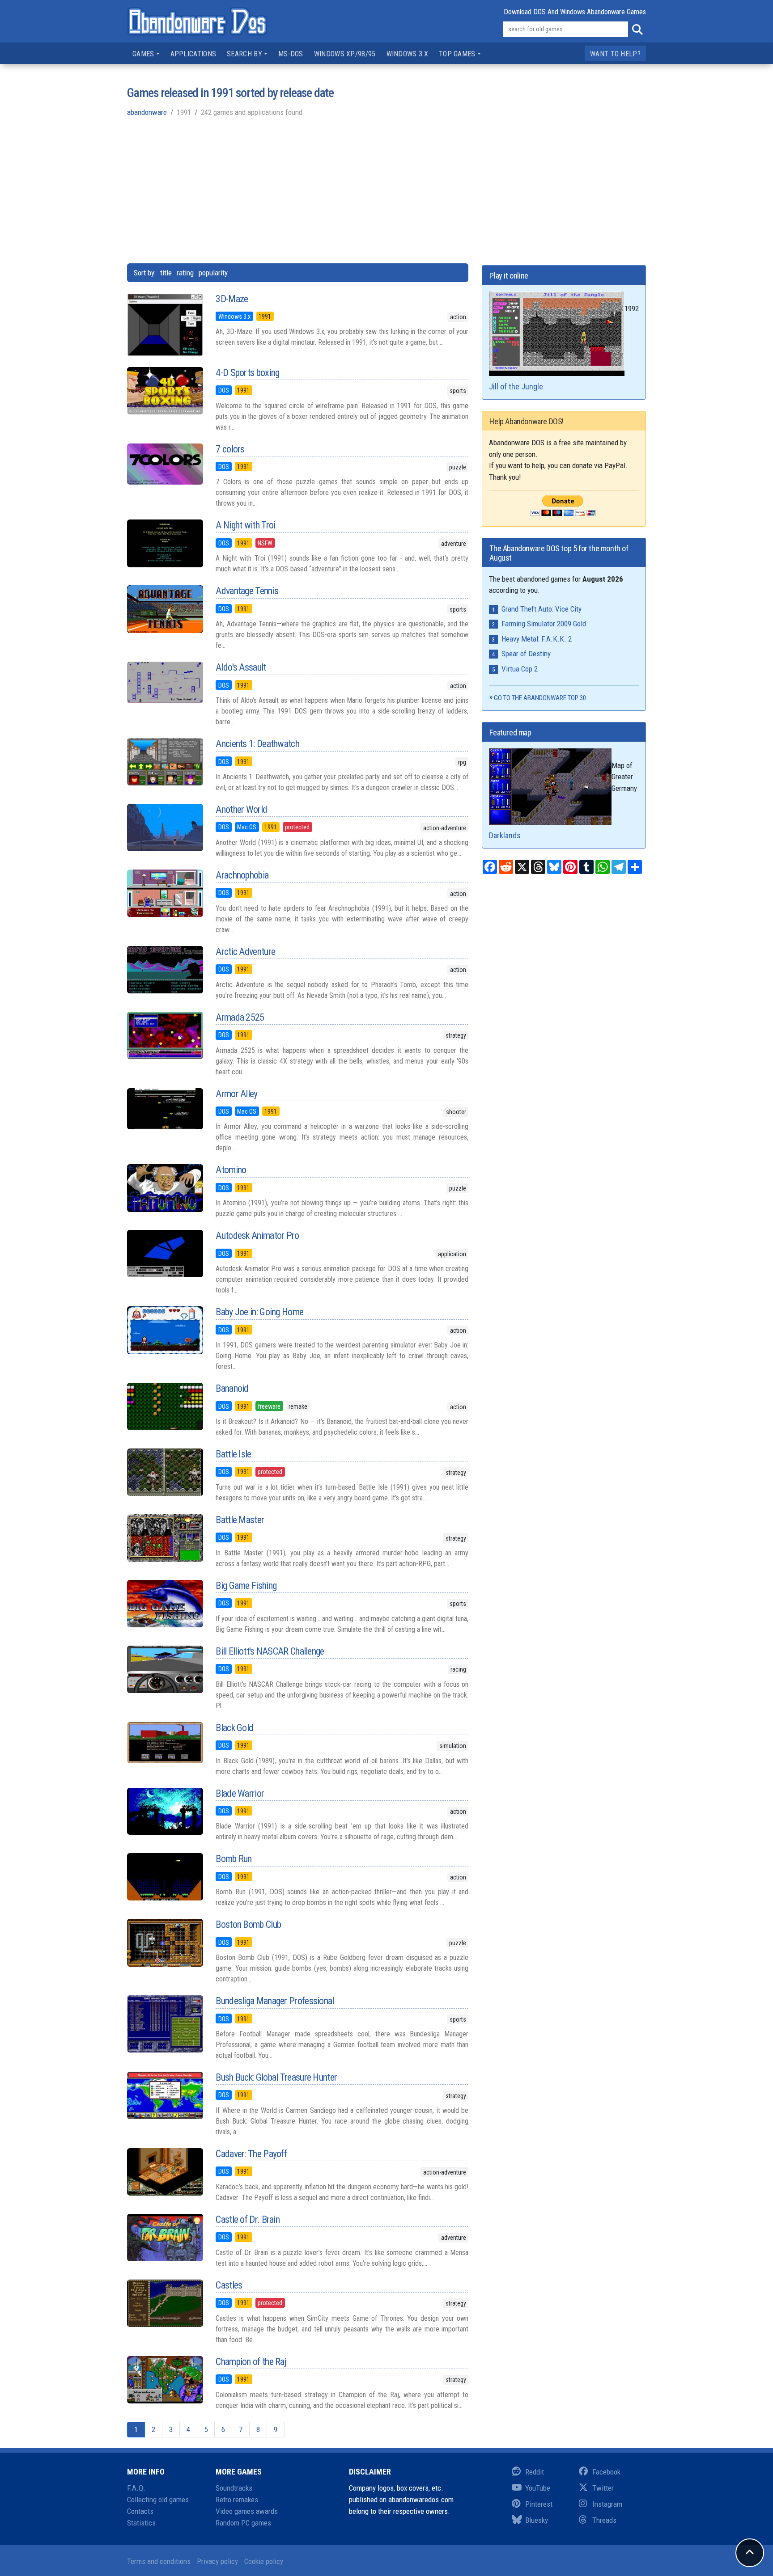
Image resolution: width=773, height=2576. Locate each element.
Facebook (606, 2472)
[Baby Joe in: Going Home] (165, 1330)
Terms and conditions (159, 2561)
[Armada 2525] (165, 1035)
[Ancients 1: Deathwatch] (165, 762)
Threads (604, 2520)
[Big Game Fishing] (165, 1604)
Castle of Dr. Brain (248, 2219)
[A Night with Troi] (165, 543)
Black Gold (234, 1728)
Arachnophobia (242, 875)
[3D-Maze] (165, 325)
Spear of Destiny (526, 654)
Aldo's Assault (241, 667)
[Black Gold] (165, 1743)
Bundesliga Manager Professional (275, 2001)
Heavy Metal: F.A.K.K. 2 (537, 639)
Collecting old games (158, 2500)
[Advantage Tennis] (165, 609)
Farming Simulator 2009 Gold (544, 624)
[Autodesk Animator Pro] (165, 1254)
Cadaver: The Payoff (251, 2154)
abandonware (147, 112)
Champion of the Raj (251, 2362)
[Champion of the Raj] (165, 2380)
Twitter (603, 2488)
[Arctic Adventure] (165, 970)
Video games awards (247, 2511)
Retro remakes (237, 2500)
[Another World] (165, 828)
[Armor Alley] (165, 1109)
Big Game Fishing (246, 1586)
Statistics (141, 2523)
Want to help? (615, 54)
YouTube (538, 2488)
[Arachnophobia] (165, 893)
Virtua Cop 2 (520, 669)
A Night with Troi (245, 525)
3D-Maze (232, 299)
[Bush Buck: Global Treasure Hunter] (165, 2095)
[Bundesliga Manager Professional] (165, 2024)
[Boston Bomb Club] (165, 1943)
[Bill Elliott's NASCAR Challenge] (165, 1669)
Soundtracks (234, 2488)
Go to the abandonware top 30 (540, 698)
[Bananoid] (165, 1406)
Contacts (140, 2511)
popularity (213, 273)
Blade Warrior (240, 1793)
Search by (244, 54)
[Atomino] (165, 1188)
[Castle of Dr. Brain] (165, 2238)
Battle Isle (233, 1454)
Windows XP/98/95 (345, 54)
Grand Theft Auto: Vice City (542, 609)
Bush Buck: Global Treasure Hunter (276, 2077)
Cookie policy (264, 2561)
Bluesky (537, 2520)
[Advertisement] (386, 190)
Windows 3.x (407, 54)
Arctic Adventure (245, 952)
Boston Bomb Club (248, 1924)
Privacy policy (217, 2561)
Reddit (535, 2472)
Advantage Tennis (247, 591)
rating (185, 273)
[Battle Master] (165, 1538)
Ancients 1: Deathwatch (257, 744)
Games (143, 54)
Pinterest (539, 2504)
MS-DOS (291, 54)
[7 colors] (165, 464)
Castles (229, 2285)
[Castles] (165, 2303)
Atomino (231, 1170)
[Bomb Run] (165, 1877)
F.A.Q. (136, 2488)
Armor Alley (236, 1094)
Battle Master (240, 1520)
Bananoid (232, 1388)
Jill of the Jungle (516, 386)
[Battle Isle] (165, 1472)
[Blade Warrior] (165, 1812)
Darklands (505, 835)
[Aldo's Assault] (165, 682)
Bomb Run (234, 1859)
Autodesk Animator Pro (257, 1235)
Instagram (607, 2504)
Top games (457, 54)
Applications (193, 54)
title (166, 273)
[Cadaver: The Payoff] (165, 2172)
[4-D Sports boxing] (165, 391)
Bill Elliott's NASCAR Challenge (270, 1651)
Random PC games (243, 2523)
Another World (241, 809)
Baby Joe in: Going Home (259, 1312)
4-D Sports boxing (247, 373)
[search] (637, 30)
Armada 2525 (240, 1017)
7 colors (230, 449)
